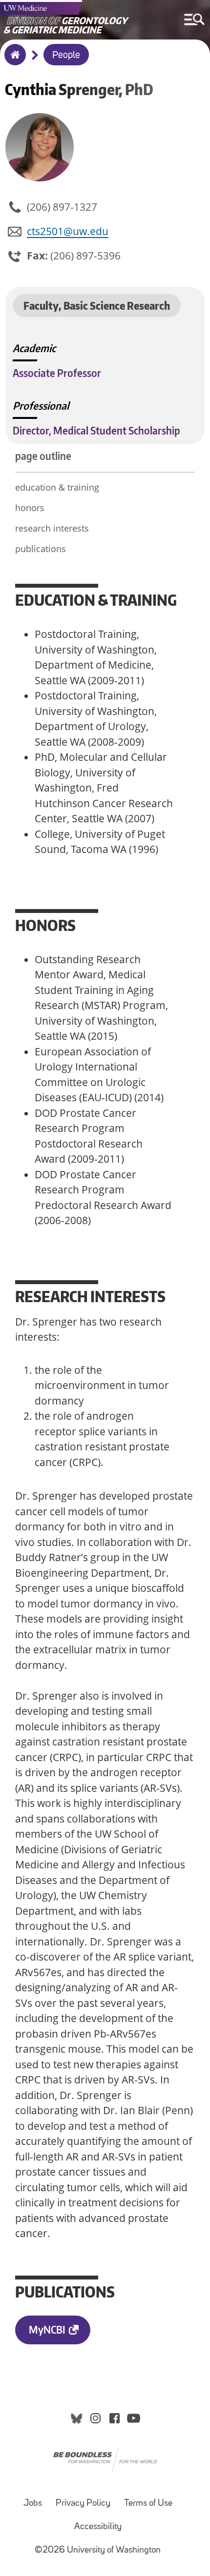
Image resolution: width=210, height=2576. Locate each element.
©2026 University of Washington (98, 2550)
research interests (52, 528)
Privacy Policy (83, 2504)
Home (13, 61)
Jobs (33, 2504)
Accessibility (98, 2527)
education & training (57, 487)
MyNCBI (47, 2329)
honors (30, 508)
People (66, 56)
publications (41, 549)
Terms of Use (148, 2504)
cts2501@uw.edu (68, 231)
